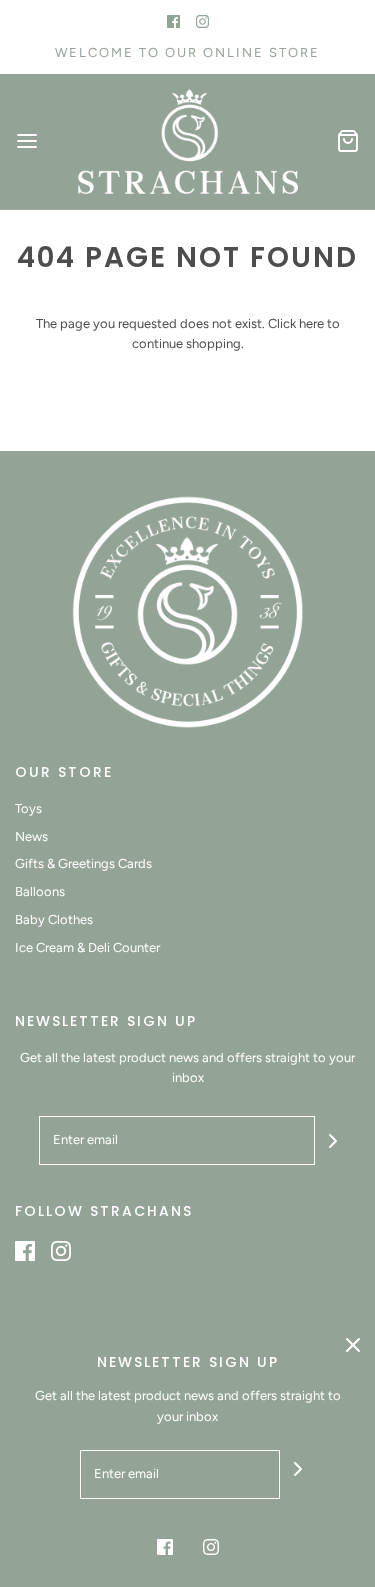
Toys (28, 808)
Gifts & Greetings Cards (83, 863)
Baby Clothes (54, 919)
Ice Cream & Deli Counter (87, 947)
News (31, 836)
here (311, 323)
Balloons (40, 891)
